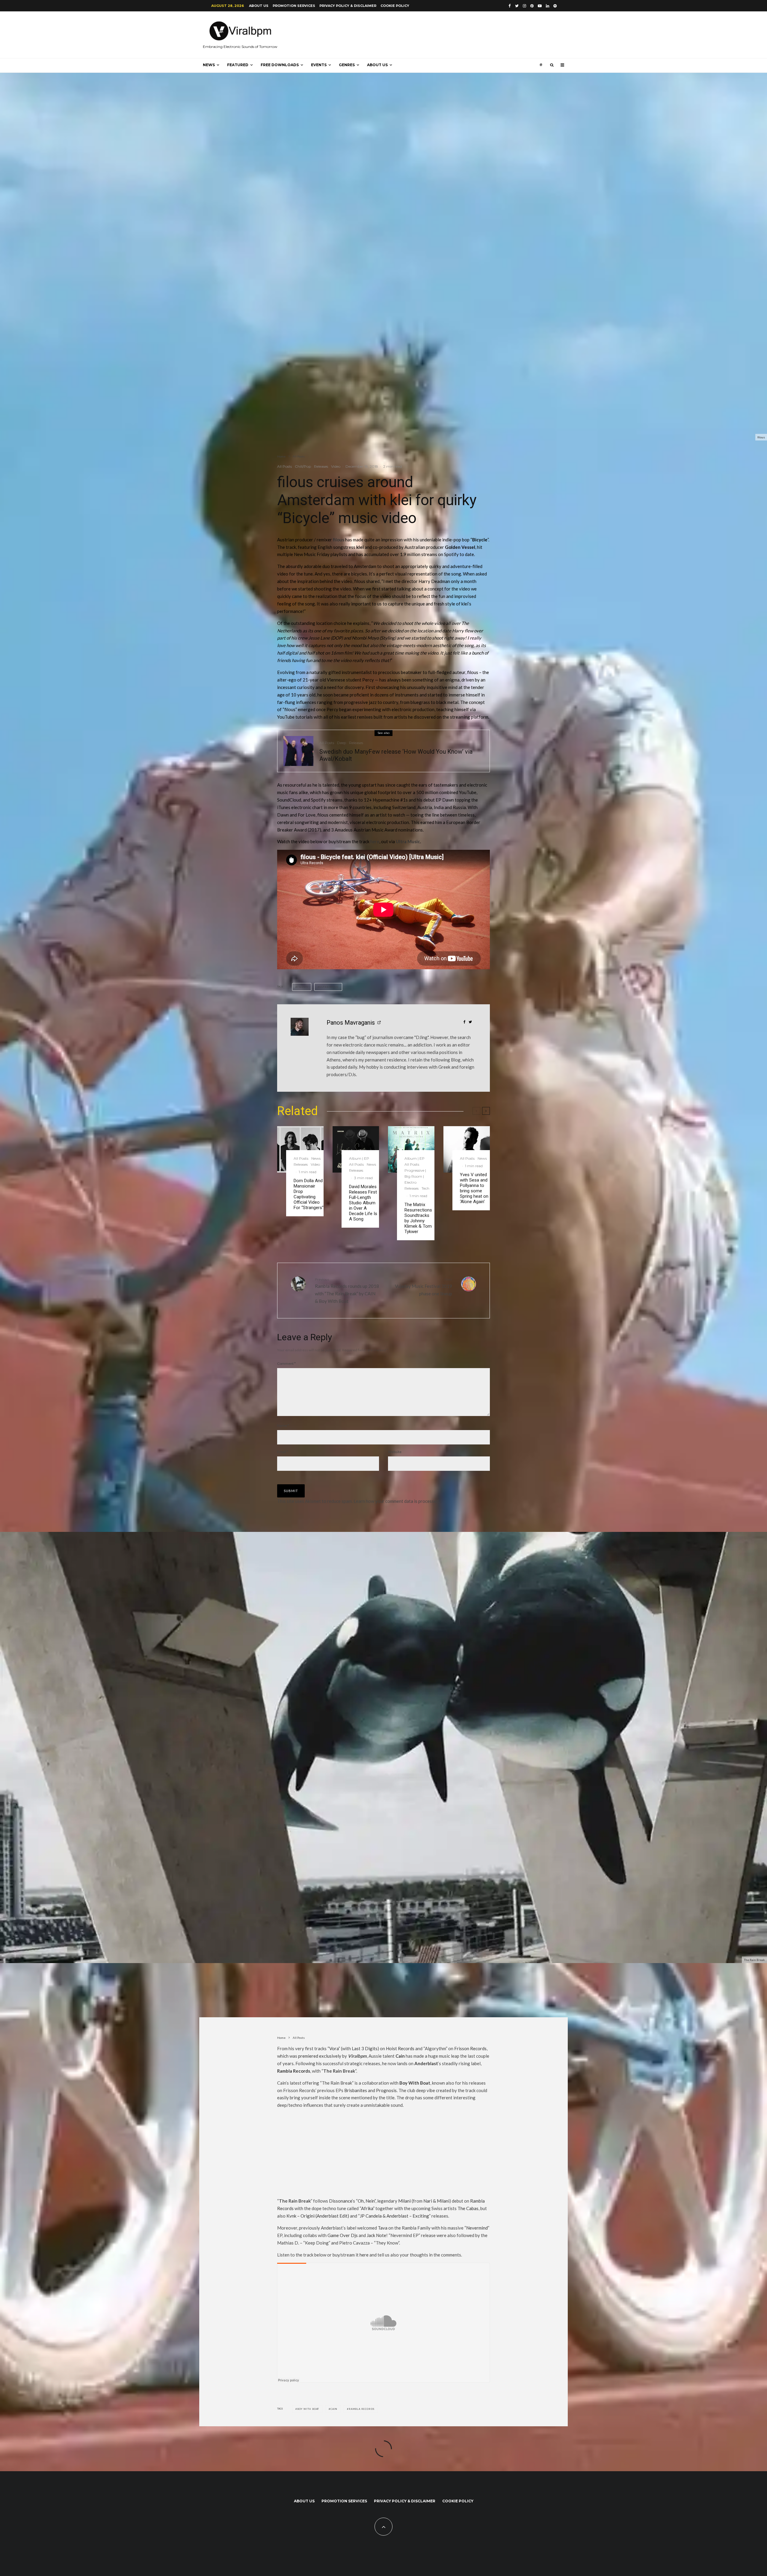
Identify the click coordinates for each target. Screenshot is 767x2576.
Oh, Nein (366, 2201)
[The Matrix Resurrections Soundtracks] (411, 1149)
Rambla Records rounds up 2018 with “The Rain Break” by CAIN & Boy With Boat (347, 1290)
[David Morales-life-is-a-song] (356, 1149)
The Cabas (468, 2208)
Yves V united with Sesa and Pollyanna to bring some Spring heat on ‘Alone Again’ (474, 1188)
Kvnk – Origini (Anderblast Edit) (318, 2216)
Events (319, 65)
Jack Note (376, 2235)
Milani (404, 2201)
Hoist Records (400, 2048)
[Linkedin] (548, 6)
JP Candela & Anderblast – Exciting (394, 2216)
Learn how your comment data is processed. (397, 1501)
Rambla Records (294, 2071)
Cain (400, 2056)
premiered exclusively (320, 2056)
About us (259, 6)
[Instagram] (524, 6)
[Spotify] (555, 6)
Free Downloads (280, 65)
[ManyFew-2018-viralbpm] (298, 751)
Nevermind (477, 2228)
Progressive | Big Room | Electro (415, 1176)
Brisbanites (356, 2090)
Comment (286, 1363)
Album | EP (359, 1158)
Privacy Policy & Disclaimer (348, 6)
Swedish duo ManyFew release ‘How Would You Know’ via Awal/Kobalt (396, 755)
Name (283, 1425)
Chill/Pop (303, 466)
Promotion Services (294, 6)
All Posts (284, 466)
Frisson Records (470, 2048)
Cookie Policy (395, 6)
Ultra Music (408, 841)
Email (283, 1452)
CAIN (334, 2409)
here (375, 841)
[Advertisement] (383, 2155)
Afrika (367, 2208)
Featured (238, 65)
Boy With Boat (308, 2409)
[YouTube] (540, 6)
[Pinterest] (532, 6)
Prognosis (386, 2090)
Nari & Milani (436, 2201)
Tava (383, 2228)
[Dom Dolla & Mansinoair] (300, 1149)
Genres (347, 65)
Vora (334, 2048)
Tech (425, 1188)
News (209, 65)
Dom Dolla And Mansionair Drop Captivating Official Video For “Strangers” (309, 1194)
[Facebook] (510, 6)
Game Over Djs (343, 2235)
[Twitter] (517, 6)
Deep (342, 743)
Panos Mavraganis (351, 1023)
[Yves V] (467, 1149)
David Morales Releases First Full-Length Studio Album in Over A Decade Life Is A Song (363, 1203)
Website (395, 1452)
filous (339, 540)
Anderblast (426, 2063)
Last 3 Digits (365, 2048)
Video (336, 466)
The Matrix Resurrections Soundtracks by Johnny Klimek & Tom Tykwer (418, 1218)
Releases (321, 466)
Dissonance (341, 2201)
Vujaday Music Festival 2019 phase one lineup (423, 1287)
